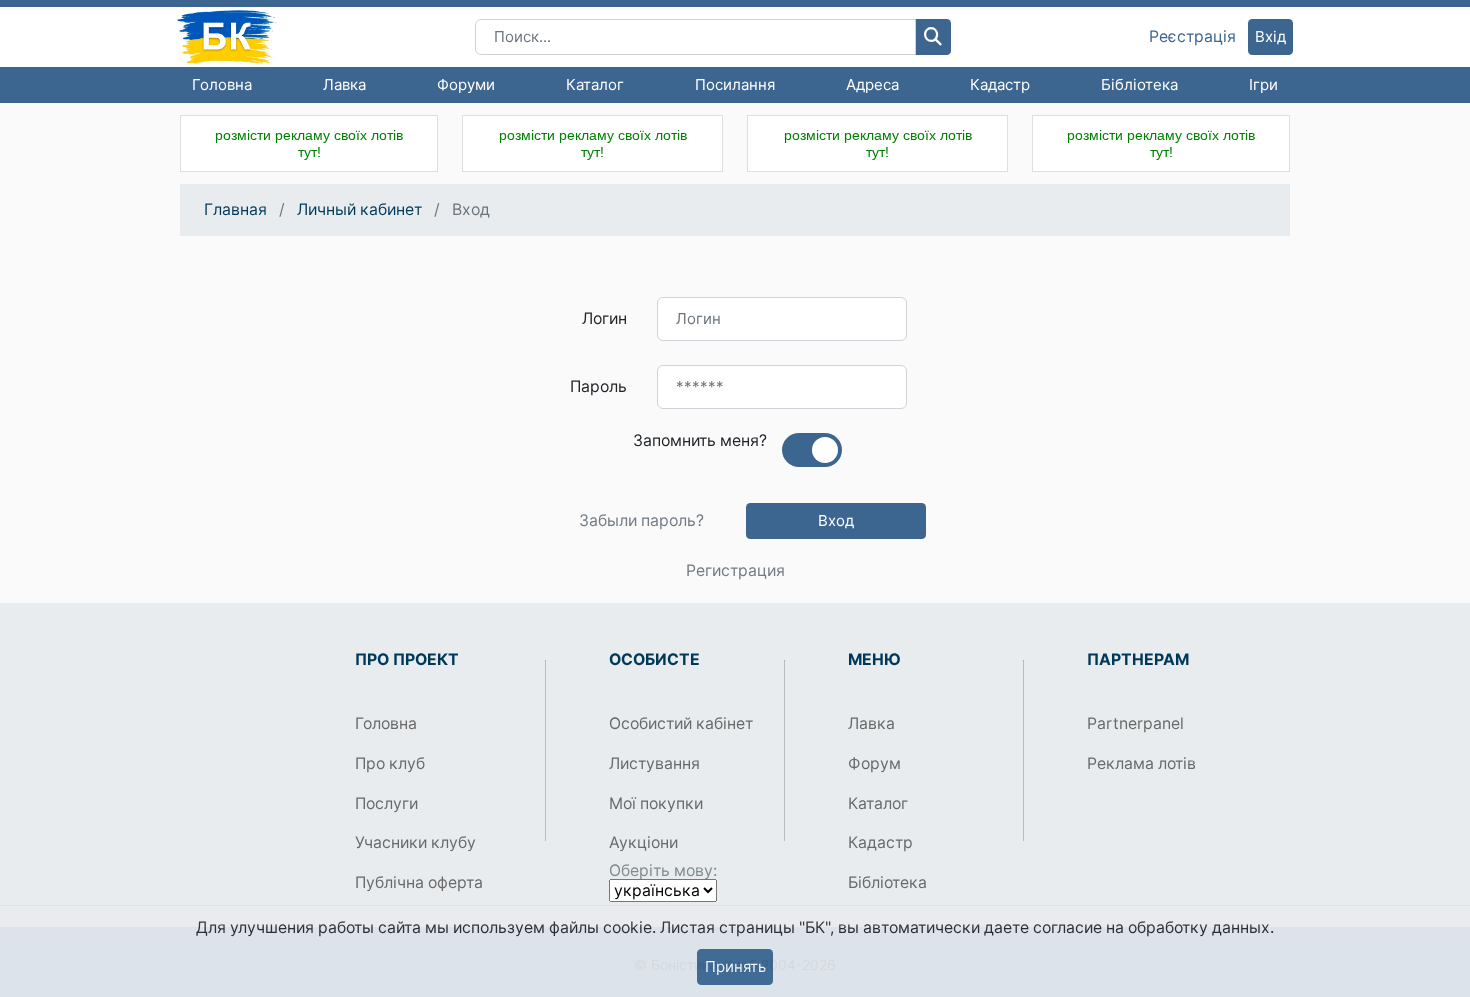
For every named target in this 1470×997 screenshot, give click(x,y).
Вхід (1270, 36)
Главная (235, 209)
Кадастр (1000, 84)
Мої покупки (656, 803)
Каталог (595, 84)
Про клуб (390, 763)
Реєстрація (1192, 37)
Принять (735, 966)
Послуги (386, 803)
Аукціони (643, 842)
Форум (874, 763)
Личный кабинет (359, 209)
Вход (836, 520)
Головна (222, 84)
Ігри (1263, 84)
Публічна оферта (419, 882)
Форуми (466, 84)
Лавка (344, 84)
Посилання (735, 84)
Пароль (598, 386)
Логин (604, 318)
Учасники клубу (415, 842)
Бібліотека (1139, 84)
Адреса (872, 84)
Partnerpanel (1135, 723)
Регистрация (735, 571)
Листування (654, 763)
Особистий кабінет (681, 723)
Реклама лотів (1141, 763)
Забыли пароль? (641, 521)
